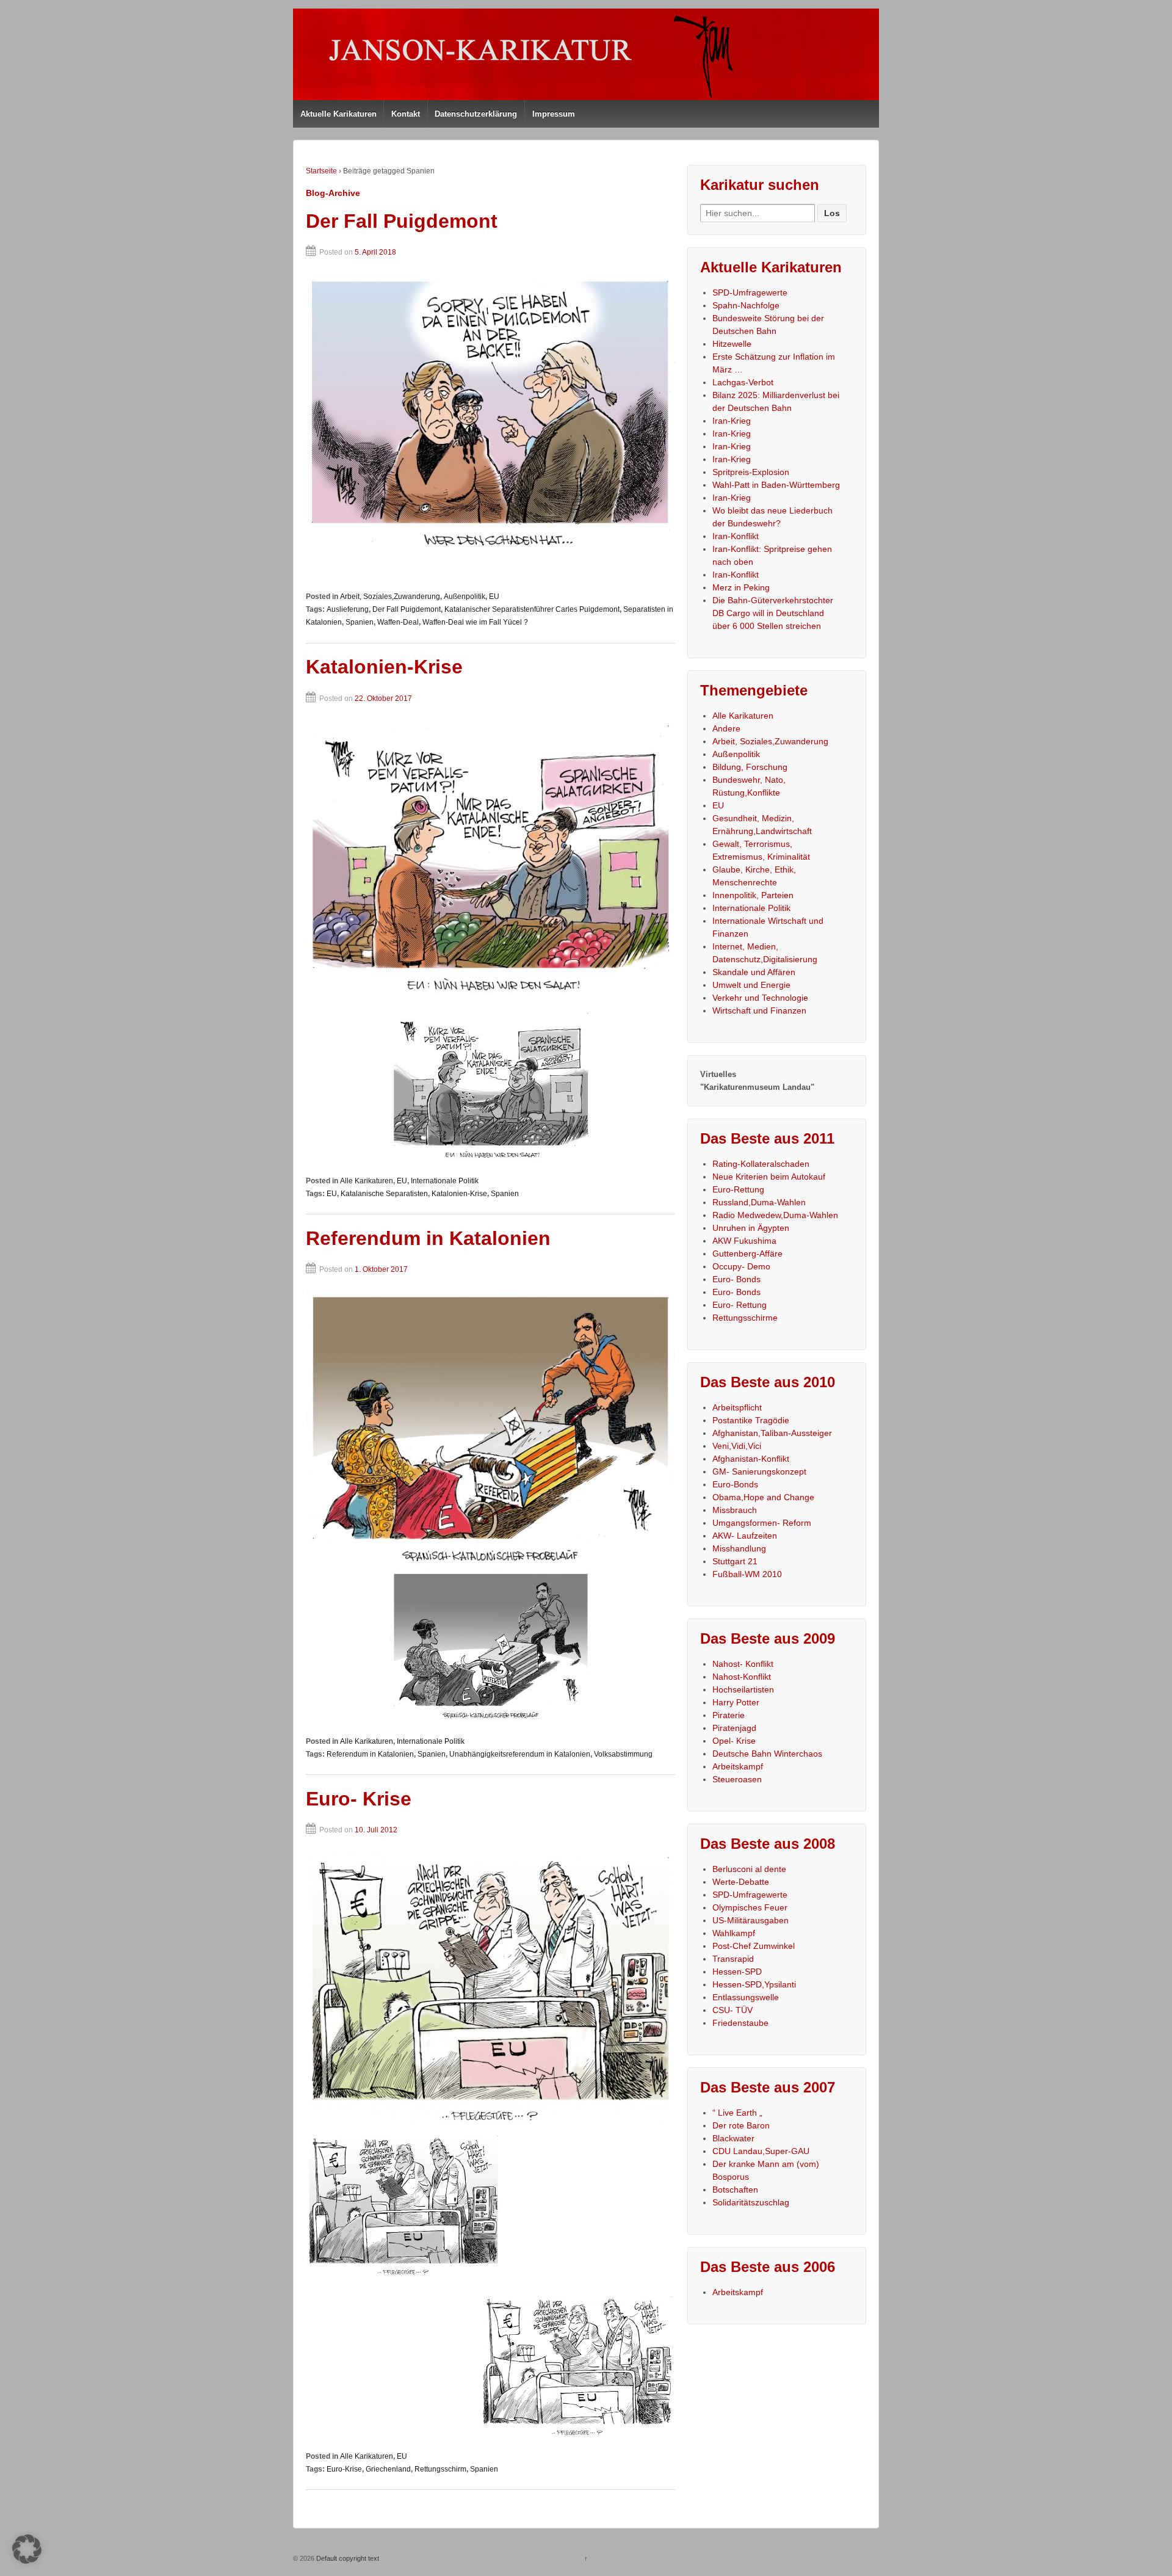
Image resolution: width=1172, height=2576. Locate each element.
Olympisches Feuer (750, 1907)
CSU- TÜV (733, 2010)
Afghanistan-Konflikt (751, 1459)
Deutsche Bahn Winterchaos (767, 1754)
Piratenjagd (734, 1728)
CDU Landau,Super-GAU (761, 2151)
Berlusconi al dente (749, 1869)
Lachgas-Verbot (743, 382)
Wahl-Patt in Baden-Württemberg (776, 485)
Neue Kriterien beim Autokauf (769, 1177)
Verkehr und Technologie (760, 998)
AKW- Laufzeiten (745, 1536)
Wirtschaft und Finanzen (759, 1010)
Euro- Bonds (736, 1279)
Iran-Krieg (732, 421)
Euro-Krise (344, 2469)
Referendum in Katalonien (428, 1238)
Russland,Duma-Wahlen (759, 1202)
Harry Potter (736, 1702)
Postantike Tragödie (751, 1420)
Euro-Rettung (738, 1189)
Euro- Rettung (740, 1305)
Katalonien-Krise (384, 667)
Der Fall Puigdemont (402, 221)
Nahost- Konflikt (743, 1664)
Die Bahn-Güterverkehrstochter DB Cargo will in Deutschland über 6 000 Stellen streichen (773, 613)
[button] (27, 2549)
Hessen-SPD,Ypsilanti (754, 1984)
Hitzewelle (732, 344)
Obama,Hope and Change (763, 1497)
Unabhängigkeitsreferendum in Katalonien (520, 1754)
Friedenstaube (740, 2023)
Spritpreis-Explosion (751, 472)
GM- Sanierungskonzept (759, 1471)
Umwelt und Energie (751, 985)
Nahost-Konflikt (742, 1677)
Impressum (554, 114)
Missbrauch (735, 1510)
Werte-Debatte (741, 1882)
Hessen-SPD (737, 1972)
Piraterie (729, 1715)
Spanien (360, 622)
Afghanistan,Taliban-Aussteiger (772, 1433)
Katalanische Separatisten (384, 1194)
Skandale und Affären (754, 972)
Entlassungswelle (746, 1997)
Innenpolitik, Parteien (753, 895)
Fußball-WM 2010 (747, 1574)
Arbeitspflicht (737, 1407)
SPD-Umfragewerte (750, 292)
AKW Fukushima (744, 1241)
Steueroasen (737, 1779)
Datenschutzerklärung (476, 114)
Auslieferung (348, 609)
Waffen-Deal (398, 622)
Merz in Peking (741, 587)
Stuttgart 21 (735, 1561)
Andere (726, 728)
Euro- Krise (359, 1799)
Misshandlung (739, 1548)
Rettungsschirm (440, 2469)
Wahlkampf (734, 1933)
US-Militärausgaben (751, 1920)
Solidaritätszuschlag (751, 2202)
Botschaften (735, 2190)
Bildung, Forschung (750, 767)
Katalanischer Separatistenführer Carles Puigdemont (532, 609)
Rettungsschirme (745, 1318)
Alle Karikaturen (367, 1181)
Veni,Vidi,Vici (737, 1446)
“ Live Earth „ (737, 2113)
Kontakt (406, 114)
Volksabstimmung (623, 1754)
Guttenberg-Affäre (747, 1254)
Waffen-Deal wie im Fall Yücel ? (475, 622)
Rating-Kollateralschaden (761, 1164)
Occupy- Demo (741, 1266)
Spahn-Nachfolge (746, 305)
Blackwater (733, 2138)
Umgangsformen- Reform (762, 1523)
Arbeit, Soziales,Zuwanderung (390, 597)
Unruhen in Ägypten (751, 1228)
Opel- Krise (734, 1741)
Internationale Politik (445, 1181)
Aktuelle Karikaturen (338, 114)
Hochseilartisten (743, 1689)
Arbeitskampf (738, 1766)
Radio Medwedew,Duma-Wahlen (775, 1215)
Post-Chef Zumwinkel (754, 1946)
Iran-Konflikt (736, 536)
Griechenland (388, 2469)
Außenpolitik (465, 597)
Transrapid (733, 1959)
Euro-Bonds (735, 1484)
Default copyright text (347, 2558)
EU (494, 597)
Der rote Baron (741, 2125)
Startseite (321, 171)
